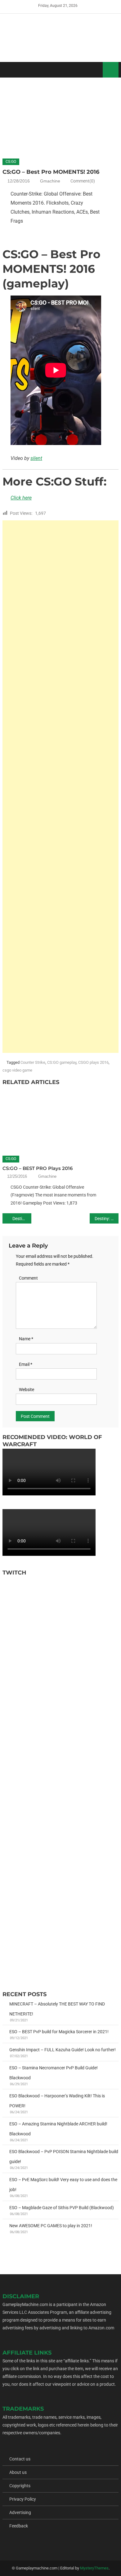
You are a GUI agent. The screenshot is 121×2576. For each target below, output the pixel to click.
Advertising (20, 2512)
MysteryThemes (94, 2568)
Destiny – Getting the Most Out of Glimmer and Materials (22, 1219)
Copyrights (20, 2486)
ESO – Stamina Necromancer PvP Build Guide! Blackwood (54, 2073)
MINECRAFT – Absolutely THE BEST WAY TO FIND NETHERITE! (57, 2009)
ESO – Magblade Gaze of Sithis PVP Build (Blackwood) (62, 2208)
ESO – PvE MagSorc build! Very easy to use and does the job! (63, 2185)
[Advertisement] (60, 787)
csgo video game (17, 1070)
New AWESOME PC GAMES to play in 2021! (51, 2226)
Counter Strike (33, 1062)
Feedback (19, 2526)
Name (26, 1339)
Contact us (20, 2459)
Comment (28, 1278)
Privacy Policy (23, 2499)
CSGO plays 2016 (93, 1062)
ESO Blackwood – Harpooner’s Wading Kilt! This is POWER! (57, 2101)
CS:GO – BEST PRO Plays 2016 (38, 1168)
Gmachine (50, 181)
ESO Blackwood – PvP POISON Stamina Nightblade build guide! (64, 2157)
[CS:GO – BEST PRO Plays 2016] (60, 1119)
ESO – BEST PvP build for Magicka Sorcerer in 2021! (59, 2032)
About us (18, 2472)
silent (36, 458)
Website (27, 1390)
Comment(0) (83, 181)
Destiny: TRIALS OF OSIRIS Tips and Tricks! (107, 1219)
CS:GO (11, 162)
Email (26, 1364)
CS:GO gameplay (62, 1062)
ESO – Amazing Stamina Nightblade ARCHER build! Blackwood (58, 2129)
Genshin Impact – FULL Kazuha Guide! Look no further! (63, 2050)
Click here (21, 498)
